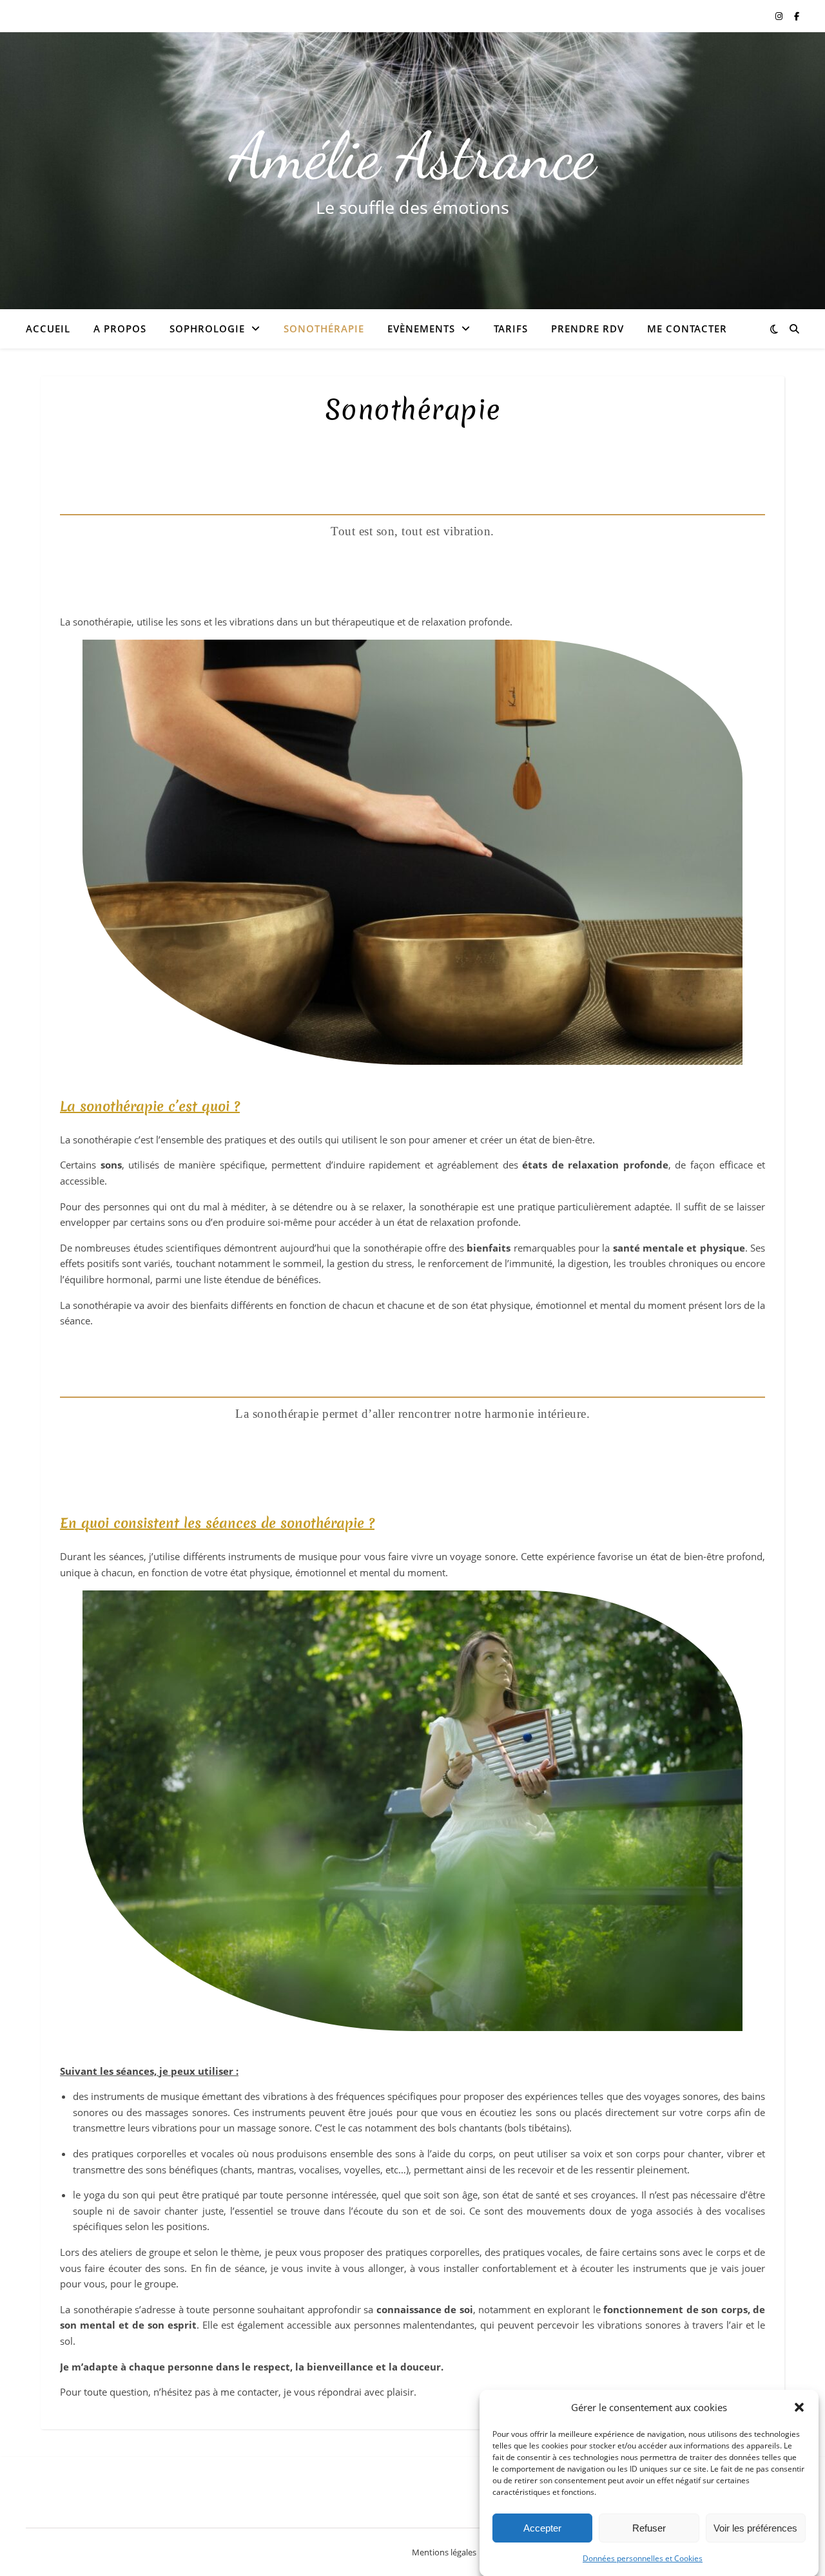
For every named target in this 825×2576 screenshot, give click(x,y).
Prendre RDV (587, 329)
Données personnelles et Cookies (643, 2558)
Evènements (421, 329)
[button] (799, 2407)
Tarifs (511, 329)
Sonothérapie (324, 329)
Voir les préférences (755, 2528)
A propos (120, 329)
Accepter (542, 2528)
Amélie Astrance (412, 156)
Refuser (649, 2528)
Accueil (48, 329)
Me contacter (687, 329)
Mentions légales (444, 2552)
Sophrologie (207, 329)
